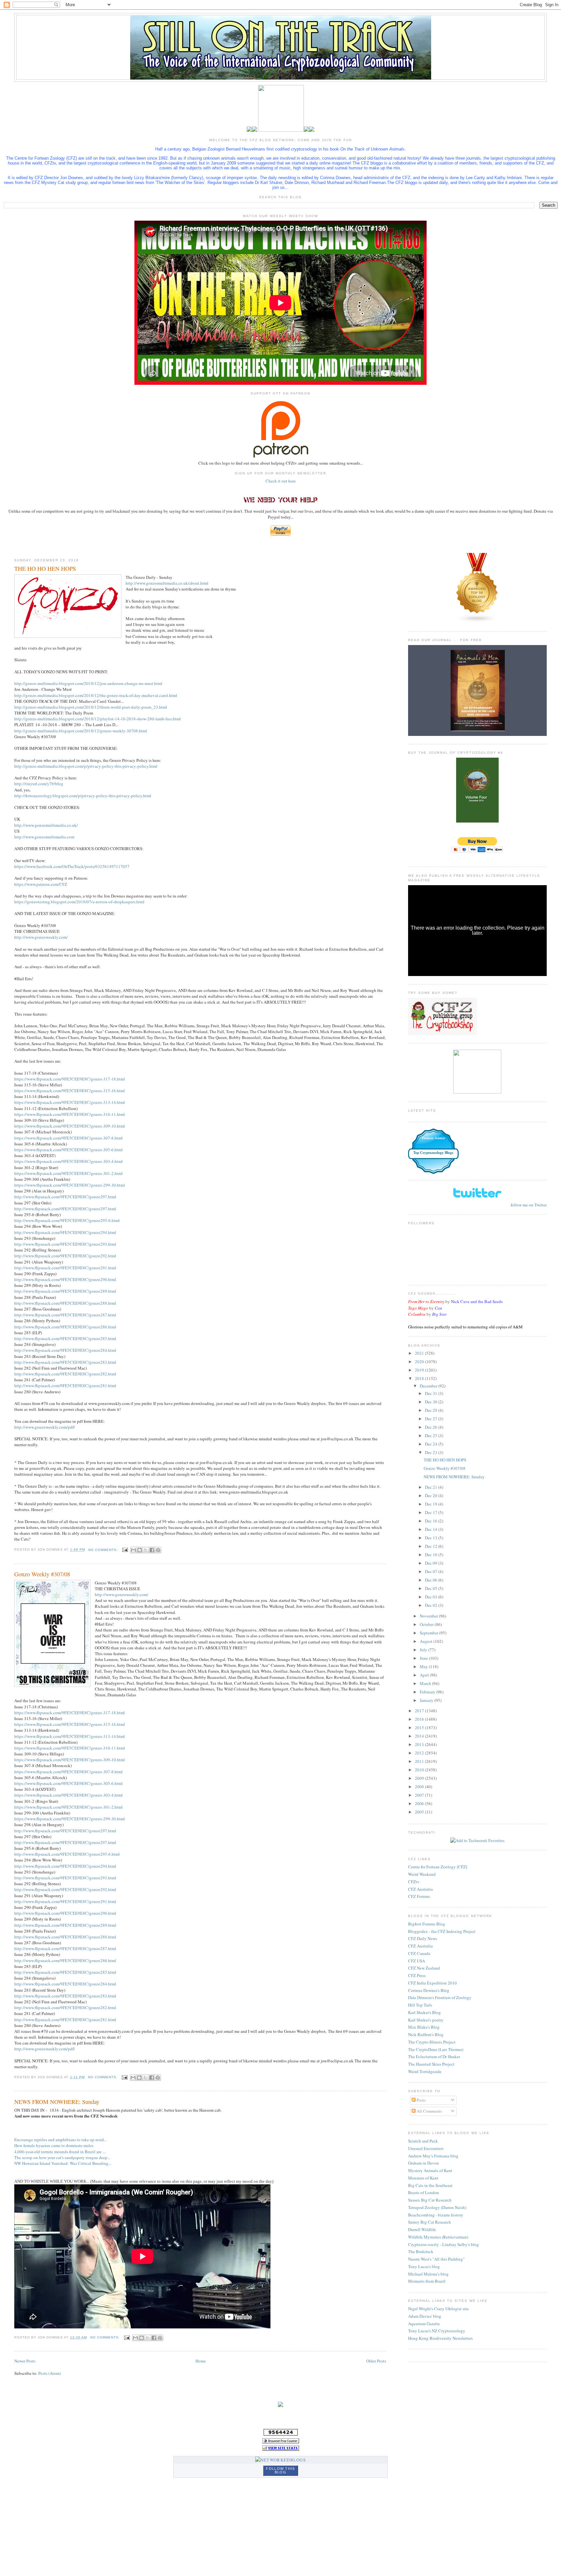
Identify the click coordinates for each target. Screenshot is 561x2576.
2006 (420, 1803)
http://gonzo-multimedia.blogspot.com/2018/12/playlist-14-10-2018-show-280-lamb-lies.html (98, 719)
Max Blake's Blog (424, 2027)
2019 (420, 1370)
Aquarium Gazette (424, 2324)
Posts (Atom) (50, 2373)
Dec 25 (432, 1435)
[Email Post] (125, 1550)
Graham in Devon (424, 2163)
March (426, 1683)
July (424, 1650)
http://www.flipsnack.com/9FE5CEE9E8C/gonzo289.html (65, 1291)
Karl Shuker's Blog (424, 2012)
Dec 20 (432, 1496)
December (429, 1386)
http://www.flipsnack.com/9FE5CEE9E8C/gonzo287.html (65, 1315)
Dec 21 (432, 1487)
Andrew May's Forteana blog (433, 2156)
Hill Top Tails (420, 2005)
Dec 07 (432, 1571)
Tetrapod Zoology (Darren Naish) (437, 2207)
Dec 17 (432, 1512)
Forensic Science (433, 1138)
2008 (420, 1787)
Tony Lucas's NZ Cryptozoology (437, 2331)
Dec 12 (432, 1546)
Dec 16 (432, 1521)
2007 (420, 1795)
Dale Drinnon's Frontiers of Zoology (440, 1997)
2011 (420, 1761)
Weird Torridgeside (425, 2071)
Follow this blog (280, 2470)
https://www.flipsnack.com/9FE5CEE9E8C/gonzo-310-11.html (70, 1114)
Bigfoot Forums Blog (427, 1924)
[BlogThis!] (140, 1550)
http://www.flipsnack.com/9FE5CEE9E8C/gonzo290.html (65, 1279)
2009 (420, 1778)
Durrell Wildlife (422, 2229)
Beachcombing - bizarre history (436, 2215)
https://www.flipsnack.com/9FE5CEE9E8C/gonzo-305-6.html (69, 1150)
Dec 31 (432, 1393)
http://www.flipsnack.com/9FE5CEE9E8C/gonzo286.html (65, 1327)
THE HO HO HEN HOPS (45, 568)
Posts (421, 2100)
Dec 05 (432, 1588)
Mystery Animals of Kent (430, 2170)
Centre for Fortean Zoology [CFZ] (438, 1867)
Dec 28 (432, 1410)
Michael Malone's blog (428, 2274)
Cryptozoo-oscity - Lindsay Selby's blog (443, 2244)
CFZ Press (417, 1975)
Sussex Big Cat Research (430, 2200)
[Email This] (133, 1550)
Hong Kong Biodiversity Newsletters (440, 2338)
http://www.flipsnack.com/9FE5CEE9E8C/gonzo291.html (65, 1268)
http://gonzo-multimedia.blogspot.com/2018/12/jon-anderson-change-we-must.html (88, 683)
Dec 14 (432, 1529)
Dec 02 (432, 1605)
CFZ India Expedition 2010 (432, 1983)
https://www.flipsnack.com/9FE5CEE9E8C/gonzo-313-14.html (70, 1102)
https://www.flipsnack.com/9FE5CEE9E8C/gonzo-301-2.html (69, 1173)
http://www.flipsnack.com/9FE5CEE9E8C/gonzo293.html (65, 1244)
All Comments (429, 2111)
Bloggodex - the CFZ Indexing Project (442, 1931)
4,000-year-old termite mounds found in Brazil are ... (60, 2152)
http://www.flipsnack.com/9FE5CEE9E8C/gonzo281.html (65, 1386)
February (428, 1692)
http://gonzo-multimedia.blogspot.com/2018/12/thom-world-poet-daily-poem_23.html (91, 707)
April (425, 1675)
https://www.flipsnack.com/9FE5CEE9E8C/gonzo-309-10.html (70, 1126)
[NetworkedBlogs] (280, 2460)
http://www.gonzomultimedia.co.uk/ (46, 825)
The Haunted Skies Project (431, 2064)
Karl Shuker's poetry (426, 2020)
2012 (420, 1753)
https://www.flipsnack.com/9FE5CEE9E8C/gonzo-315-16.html (70, 1091)
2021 (420, 1353)
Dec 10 (432, 1555)
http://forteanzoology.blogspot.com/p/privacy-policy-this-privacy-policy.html (83, 796)
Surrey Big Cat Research (430, 2222)
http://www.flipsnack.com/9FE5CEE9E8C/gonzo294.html (65, 1232)
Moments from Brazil (427, 2281)
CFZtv (414, 1882)
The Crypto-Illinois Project (432, 2042)
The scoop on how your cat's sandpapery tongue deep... (62, 2157)
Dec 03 (432, 1597)
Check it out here (281, 481)
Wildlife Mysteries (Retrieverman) (438, 2237)
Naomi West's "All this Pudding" (436, 2259)
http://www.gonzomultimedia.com (44, 837)
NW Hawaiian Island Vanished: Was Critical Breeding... (63, 2163)
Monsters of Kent (423, 2178)
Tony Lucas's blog (424, 2266)
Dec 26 (432, 1427)
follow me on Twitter (529, 1205)
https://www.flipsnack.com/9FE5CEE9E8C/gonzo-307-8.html (69, 1138)
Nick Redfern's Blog (426, 2034)
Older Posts (376, 2361)
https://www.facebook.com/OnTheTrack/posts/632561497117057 (72, 866)
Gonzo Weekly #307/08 (42, 1574)
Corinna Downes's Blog (429, 1990)
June (424, 1658)
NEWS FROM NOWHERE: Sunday (57, 2102)
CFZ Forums (419, 1896)
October (427, 1624)
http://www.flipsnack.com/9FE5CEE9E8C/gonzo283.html (65, 1362)
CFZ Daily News (423, 1938)
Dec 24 (432, 1444)
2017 (420, 1711)
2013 (420, 1744)
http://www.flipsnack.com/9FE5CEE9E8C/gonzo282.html (65, 1374)
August (427, 1641)
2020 (420, 1361)
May (424, 1666)
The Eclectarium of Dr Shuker (434, 2057)
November (429, 1616)
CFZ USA (417, 1961)
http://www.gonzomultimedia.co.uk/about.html (167, 583)
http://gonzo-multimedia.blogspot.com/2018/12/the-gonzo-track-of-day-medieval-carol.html (96, 695)
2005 (420, 1812)
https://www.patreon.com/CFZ (41, 884)
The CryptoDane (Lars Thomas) (436, 2049)
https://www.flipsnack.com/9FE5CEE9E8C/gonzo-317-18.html (70, 1079)
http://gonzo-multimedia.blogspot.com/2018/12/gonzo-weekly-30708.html (81, 731)
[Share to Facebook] (152, 1550)
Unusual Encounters (426, 2148)
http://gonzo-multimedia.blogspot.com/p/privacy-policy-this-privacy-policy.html (86, 766)
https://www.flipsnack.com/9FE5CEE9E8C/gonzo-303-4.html (69, 1161)
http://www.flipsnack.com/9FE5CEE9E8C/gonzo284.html (65, 1350)
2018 (420, 1378)
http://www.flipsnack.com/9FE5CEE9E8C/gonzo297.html (65, 1197)
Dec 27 (432, 1419)
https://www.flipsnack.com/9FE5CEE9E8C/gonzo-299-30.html (70, 1185)
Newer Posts (25, 2361)
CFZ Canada (419, 1953)
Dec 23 (432, 1452)
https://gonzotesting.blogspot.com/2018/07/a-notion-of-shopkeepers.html (79, 902)
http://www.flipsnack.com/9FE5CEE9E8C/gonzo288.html (65, 1303)
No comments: (104, 1550)
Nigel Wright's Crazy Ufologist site (438, 2309)
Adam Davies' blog (425, 2316)
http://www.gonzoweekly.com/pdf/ (45, 1427)
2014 (420, 1736)
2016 (420, 1719)
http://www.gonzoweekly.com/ (41, 937)
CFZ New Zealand (424, 1968)
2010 (420, 1770)
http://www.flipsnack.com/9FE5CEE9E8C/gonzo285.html (65, 1338)
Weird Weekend (422, 1874)
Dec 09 (432, 1563)
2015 (420, 1728)
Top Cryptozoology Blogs (433, 1153)
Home (201, 2361)
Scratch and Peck (423, 2141)
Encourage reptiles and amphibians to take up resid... (61, 2140)
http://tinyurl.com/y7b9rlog (39, 784)
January (427, 1700)
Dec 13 (432, 1538)
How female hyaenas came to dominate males (54, 2145)
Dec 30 (432, 1402)
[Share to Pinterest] (158, 1550)
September (430, 1633)
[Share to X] (146, 1550)
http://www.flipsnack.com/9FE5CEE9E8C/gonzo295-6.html (67, 1220)
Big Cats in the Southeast (430, 2185)
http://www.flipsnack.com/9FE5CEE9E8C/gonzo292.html (65, 1256)
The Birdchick (421, 2252)
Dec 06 (432, 1580)
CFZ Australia (420, 1889)
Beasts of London (424, 2192)
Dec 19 (432, 1504)
